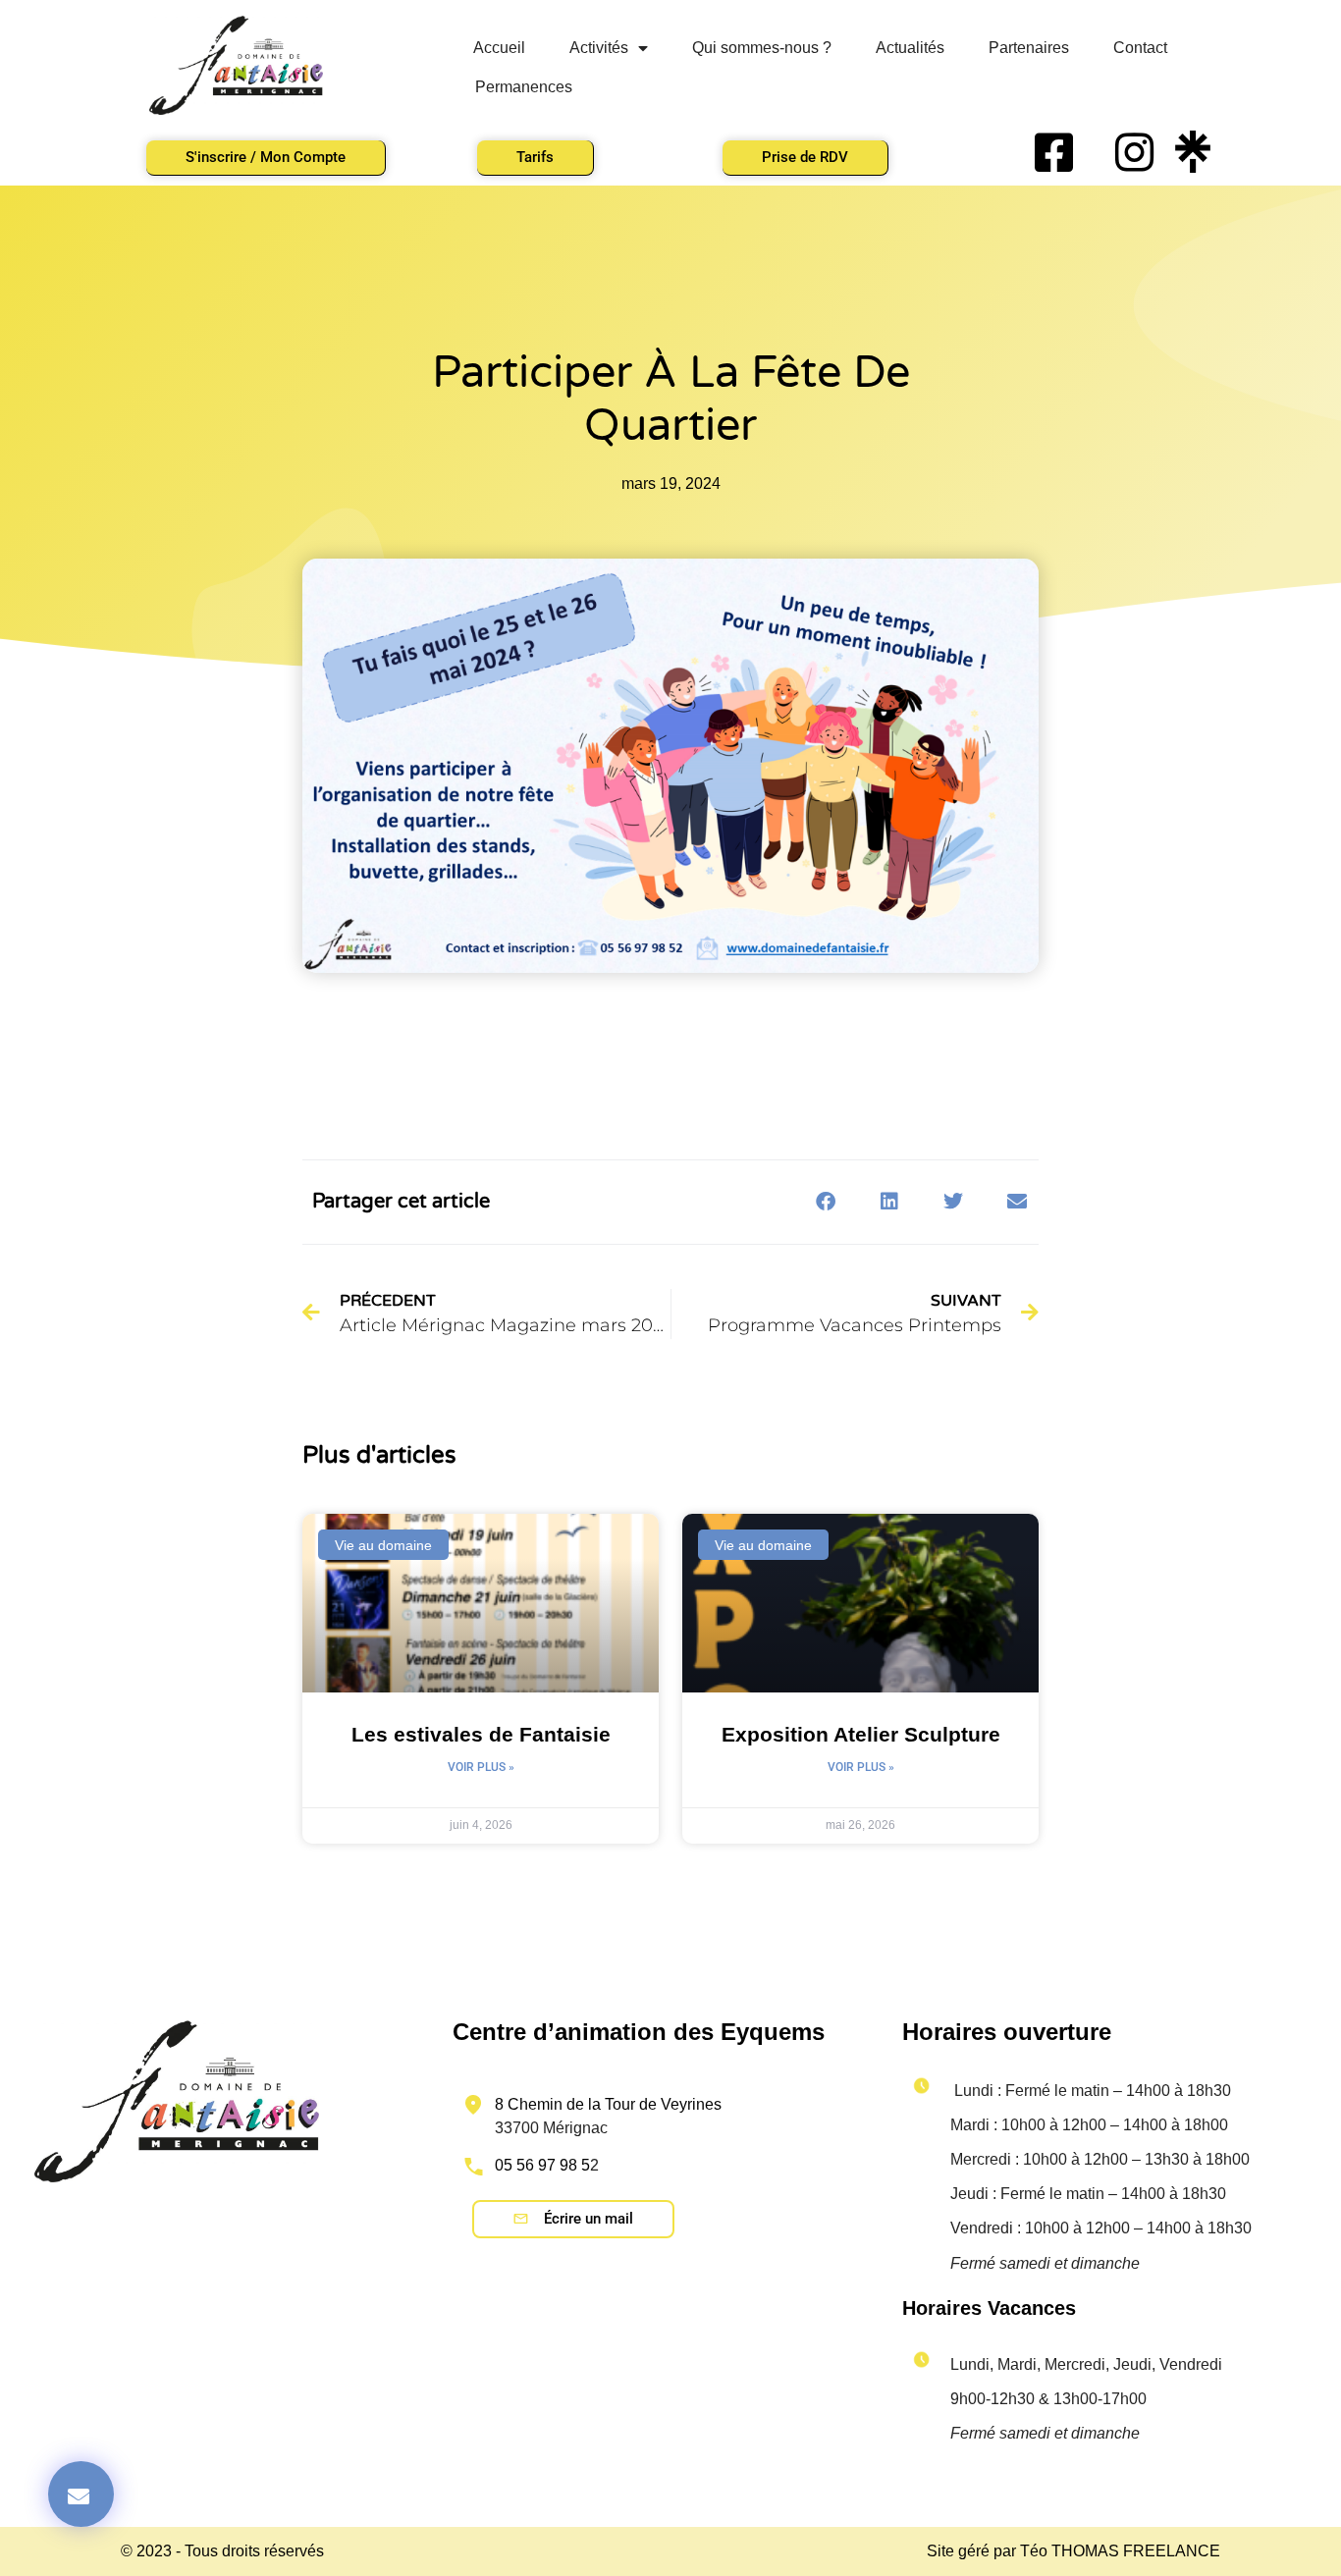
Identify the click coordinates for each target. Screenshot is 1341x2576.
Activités (599, 48)
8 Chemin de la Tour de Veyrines (608, 2104)
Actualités (910, 48)
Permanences (524, 87)
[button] (825, 1202)
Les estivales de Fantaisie (481, 1734)
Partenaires (1029, 48)
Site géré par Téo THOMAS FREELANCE (1073, 2551)
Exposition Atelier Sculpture (861, 1734)
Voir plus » (481, 1767)
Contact (1140, 48)
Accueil (499, 48)
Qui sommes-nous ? (762, 48)
